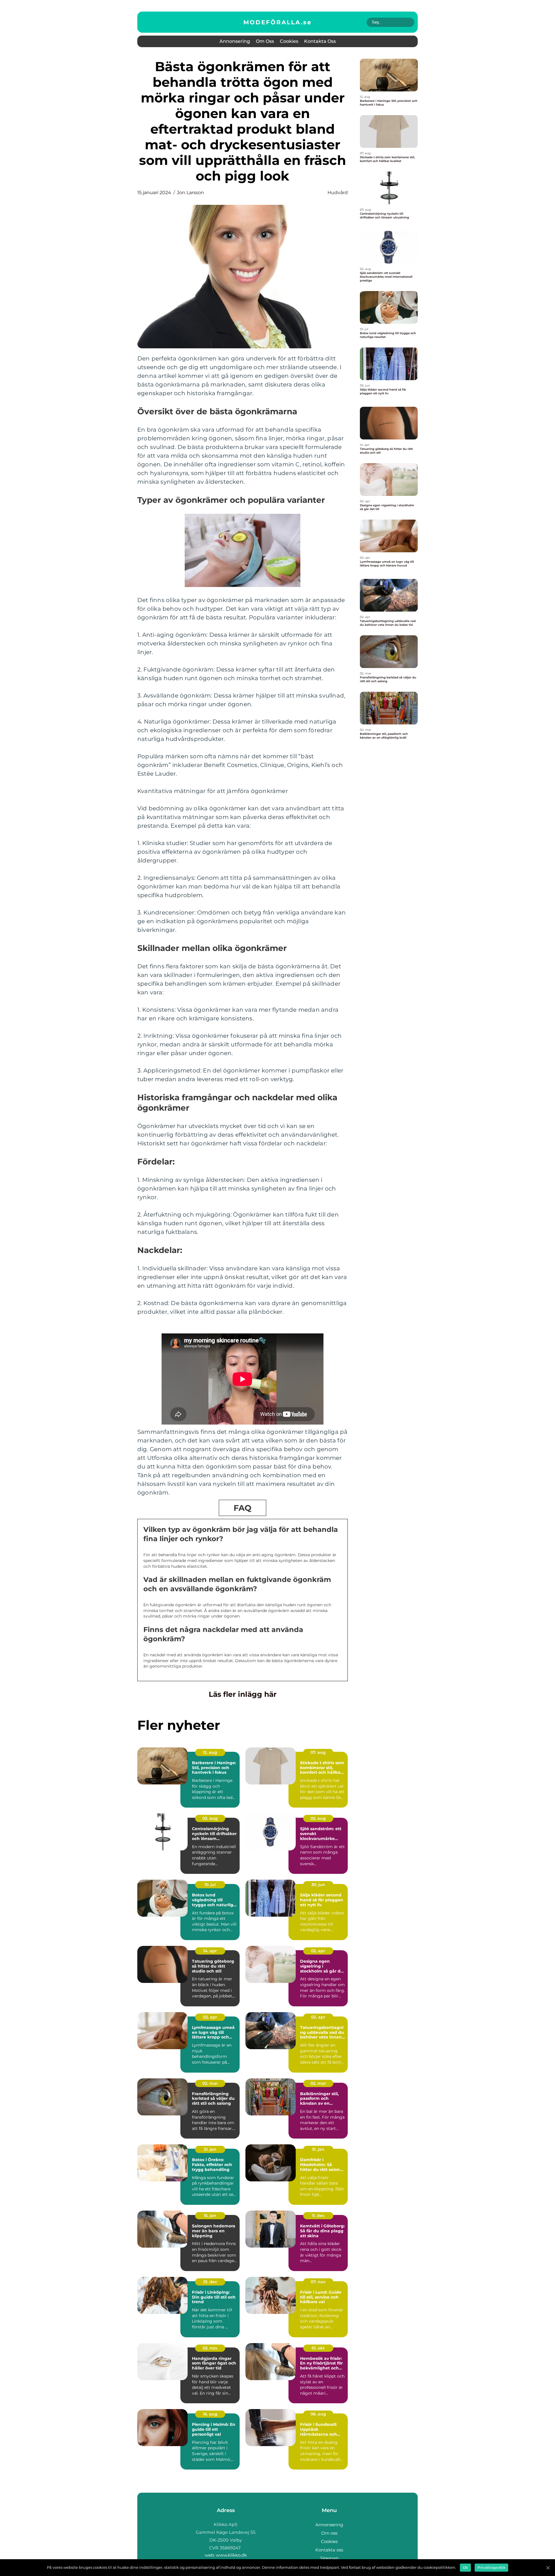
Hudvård (338, 193)
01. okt (318, 2348)
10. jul (210, 1885)
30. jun (318, 1885)
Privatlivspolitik (491, 2567)
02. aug (318, 1818)
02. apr (318, 1951)
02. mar (210, 2083)
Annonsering (235, 41)
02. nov (210, 2348)
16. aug (210, 2414)
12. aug (210, 1752)
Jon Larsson (190, 193)
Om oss (265, 41)
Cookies (289, 41)
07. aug (318, 1752)
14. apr (210, 1951)
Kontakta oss (320, 41)
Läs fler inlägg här (243, 1694)
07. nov (318, 2282)
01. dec (210, 2282)
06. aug (318, 2414)
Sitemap (329, 2558)
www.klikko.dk (231, 2555)
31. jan (210, 2149)
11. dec (318, 2216)
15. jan (210, 2216)
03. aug (210, 1818)
